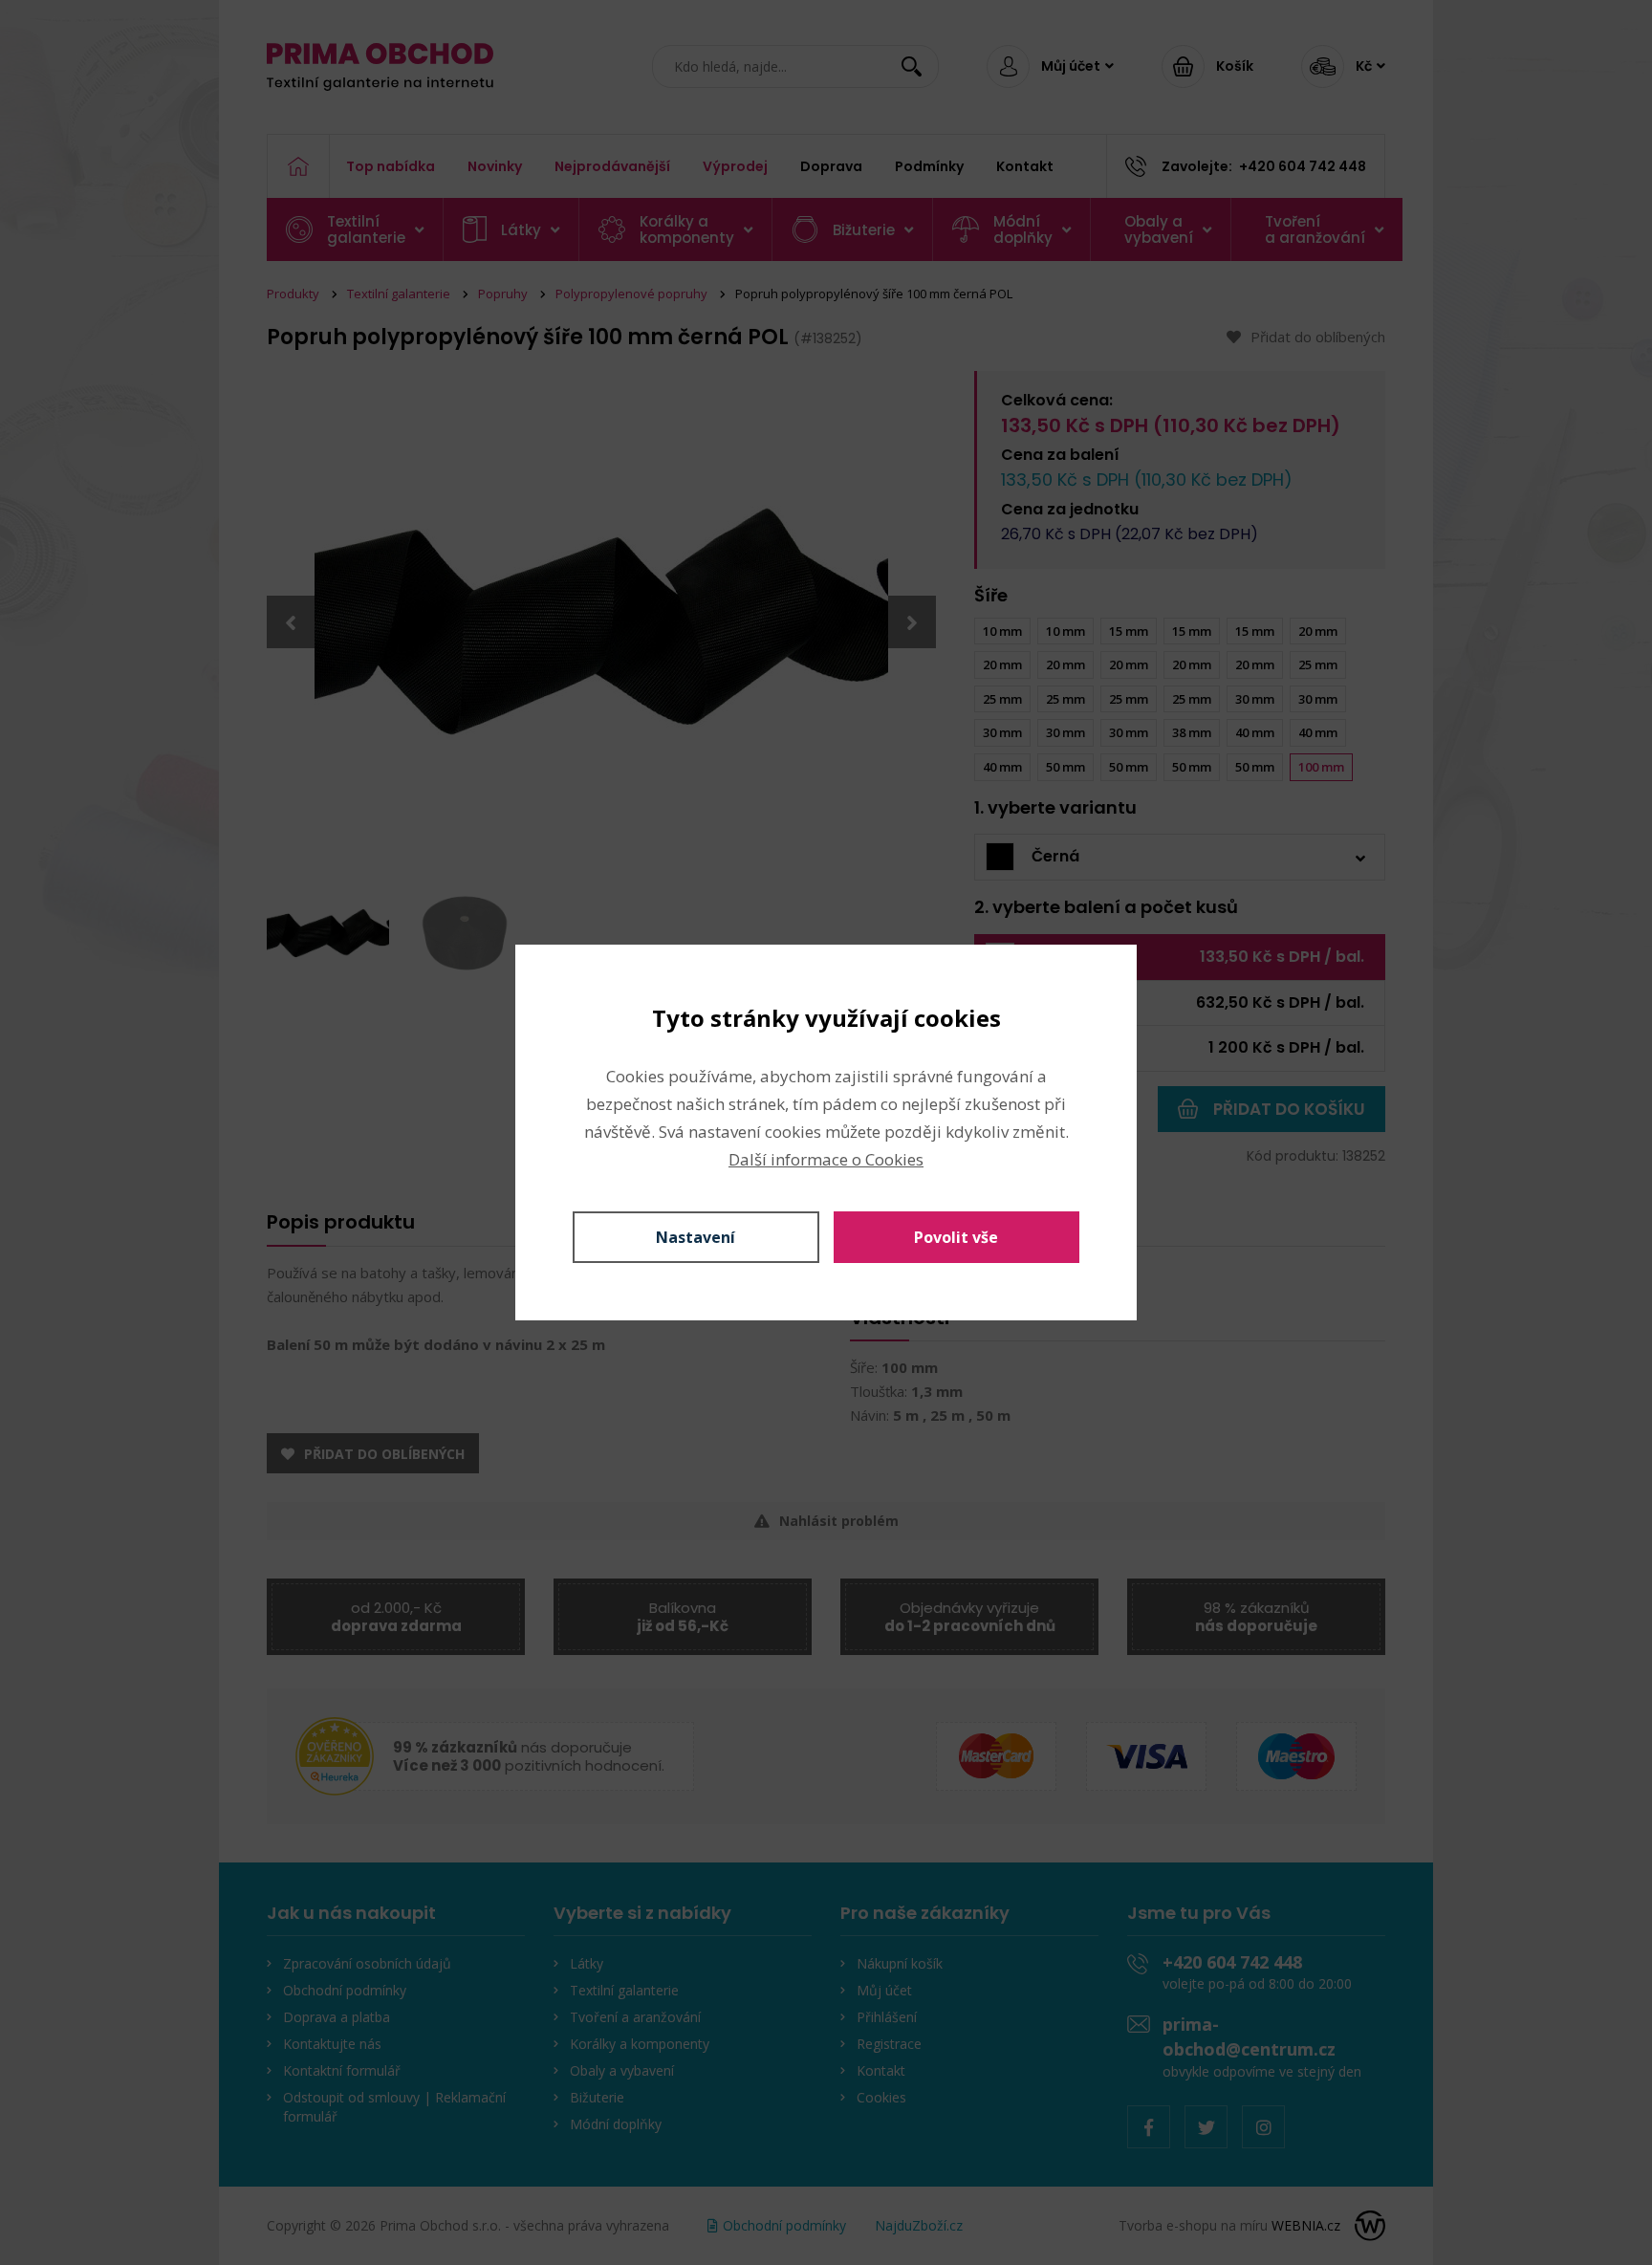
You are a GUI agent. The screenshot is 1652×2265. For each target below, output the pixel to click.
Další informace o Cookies (826, 1159)
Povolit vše (956, 1237)
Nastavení (696, 1237)
